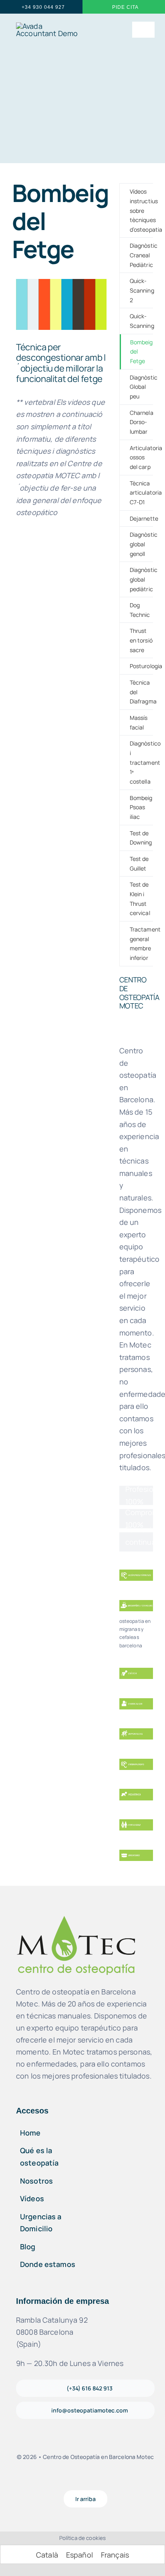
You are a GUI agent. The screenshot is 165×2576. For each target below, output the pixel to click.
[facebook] (65, 2479)
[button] (61, 363)
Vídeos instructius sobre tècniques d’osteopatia (141, 210)
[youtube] (92, 2479)
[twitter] (106, 2479)
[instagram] (78, 2479)
